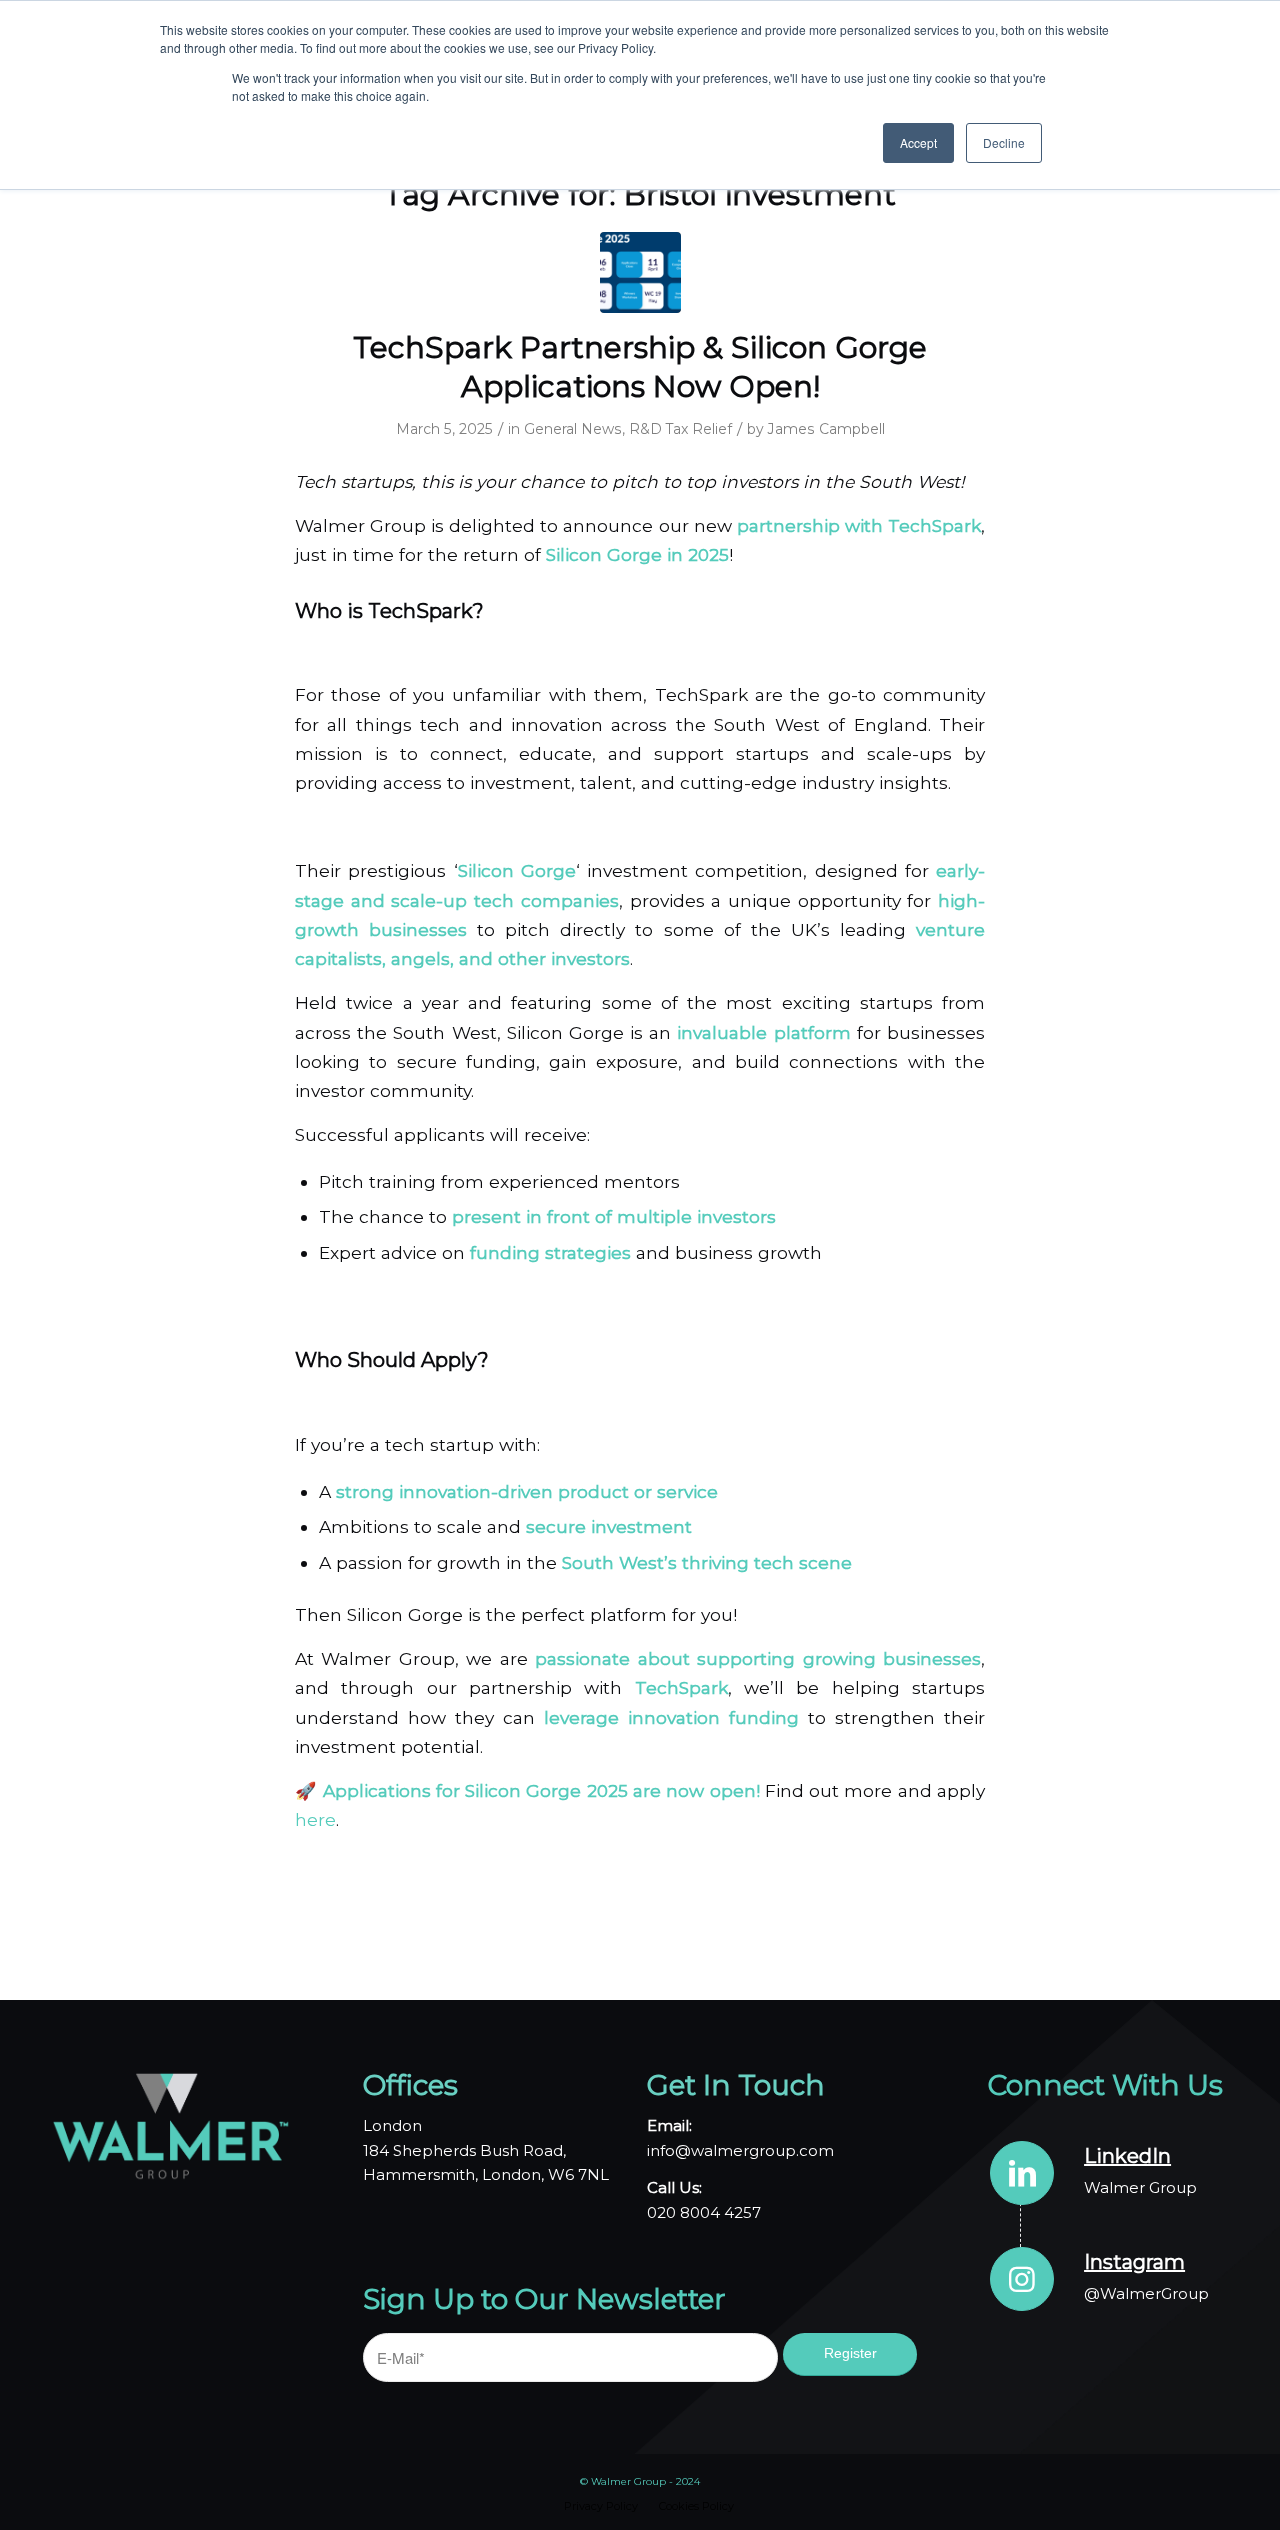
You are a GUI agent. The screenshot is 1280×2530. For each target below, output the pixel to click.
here (315, 1819)
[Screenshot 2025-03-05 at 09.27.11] (640, 272)
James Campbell (826, 429)
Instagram (1134, 2262)
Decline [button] (1004, 142)
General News (573, 429)
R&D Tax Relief (680, 429)
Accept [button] (918, 142)
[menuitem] (601, 2506)
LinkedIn (1127, 2156)
